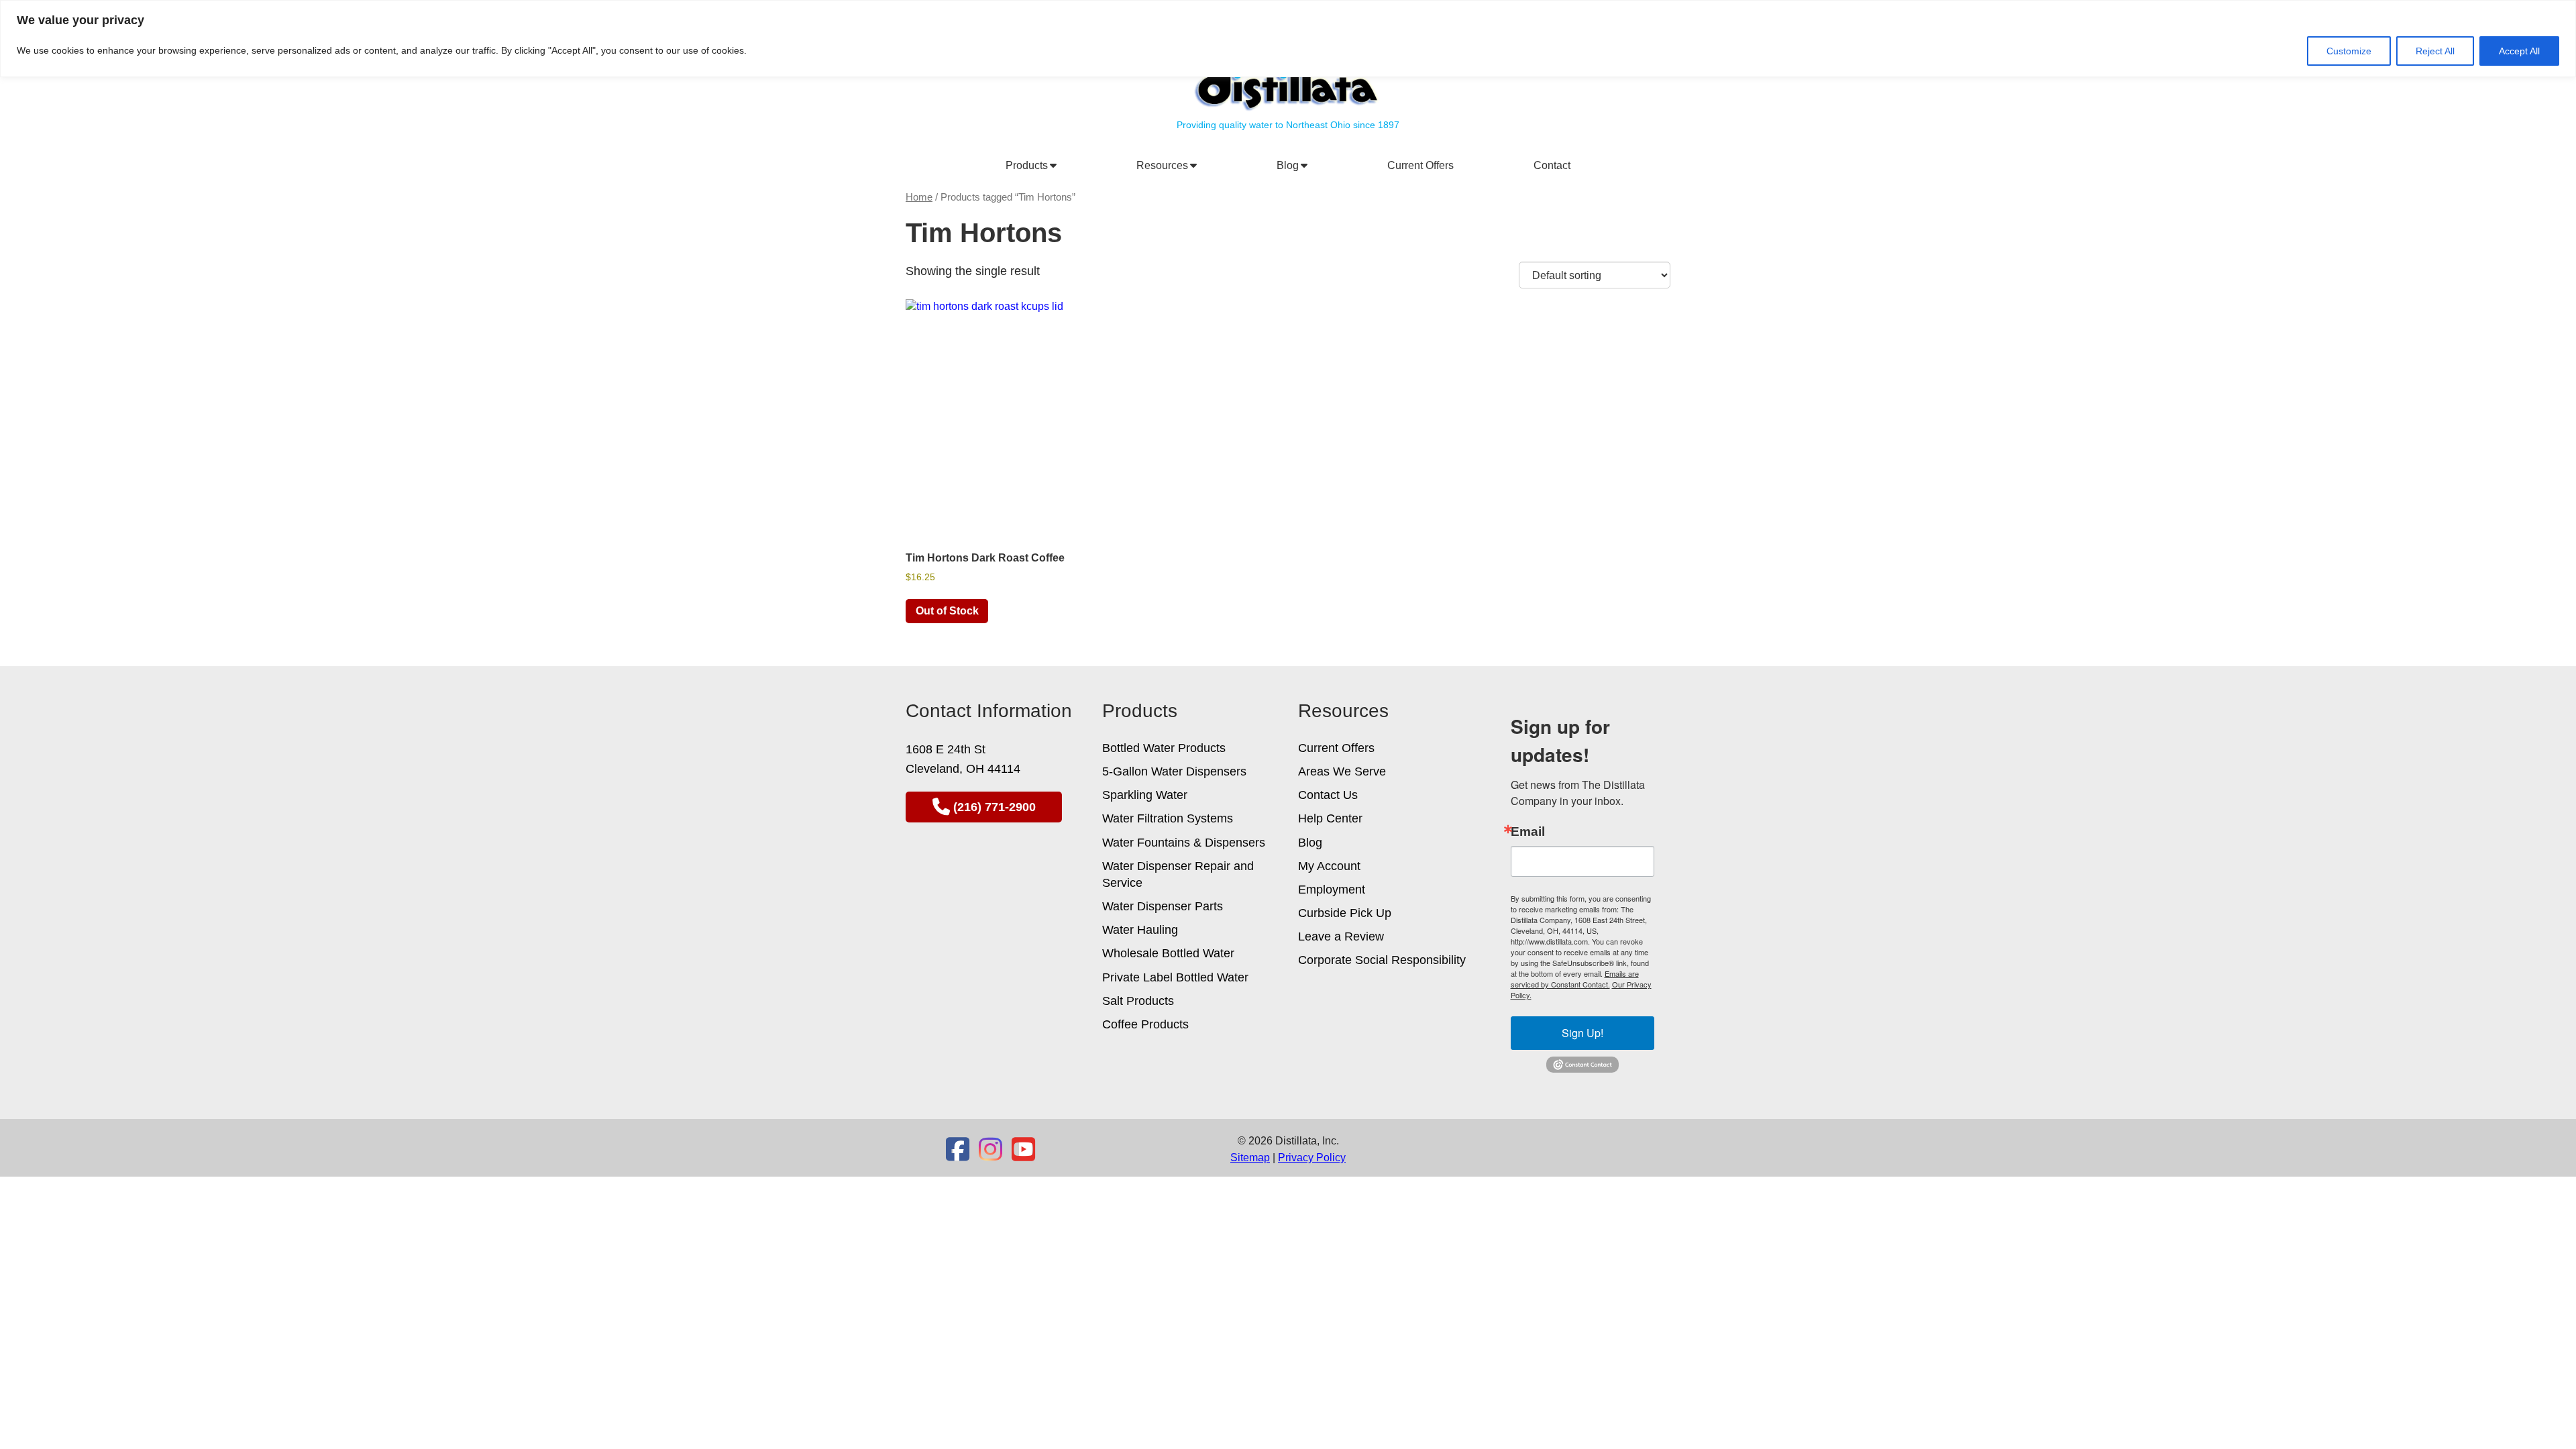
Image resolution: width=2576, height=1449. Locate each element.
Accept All (2519, 51)
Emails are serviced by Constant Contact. (1575, 979)
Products (1029, 165)
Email (1528, 831)
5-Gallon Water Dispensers (1174, 771)
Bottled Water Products (1164, 748)
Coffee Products (1145, 1024)
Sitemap (1250, 1158)
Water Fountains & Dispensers (1184, 843)
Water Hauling (1140, 930)
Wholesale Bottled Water (1168, 953)
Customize (2349, 51)
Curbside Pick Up (1345, 913)
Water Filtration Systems (1168, 818)
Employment (1332, 890)
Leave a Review (1341, 936)
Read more (947, 611)
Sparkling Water (1145, 795)
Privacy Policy (1312, 1158)
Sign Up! (1582, 1033)
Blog (1290, 165)
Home (919, 197)
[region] (1288, 39)
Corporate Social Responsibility (1382, 960)
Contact (1552, 165)
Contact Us (1328, 795)
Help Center (1330, 818)
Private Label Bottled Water (1175, 977)
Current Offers (1420, 165)
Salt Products (1138, 1001)
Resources (1165, 165)
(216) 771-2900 (995, 807)
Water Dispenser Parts (1163, 906)
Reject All (2435, 51)
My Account (1329, 866)
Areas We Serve (1342, 771)
